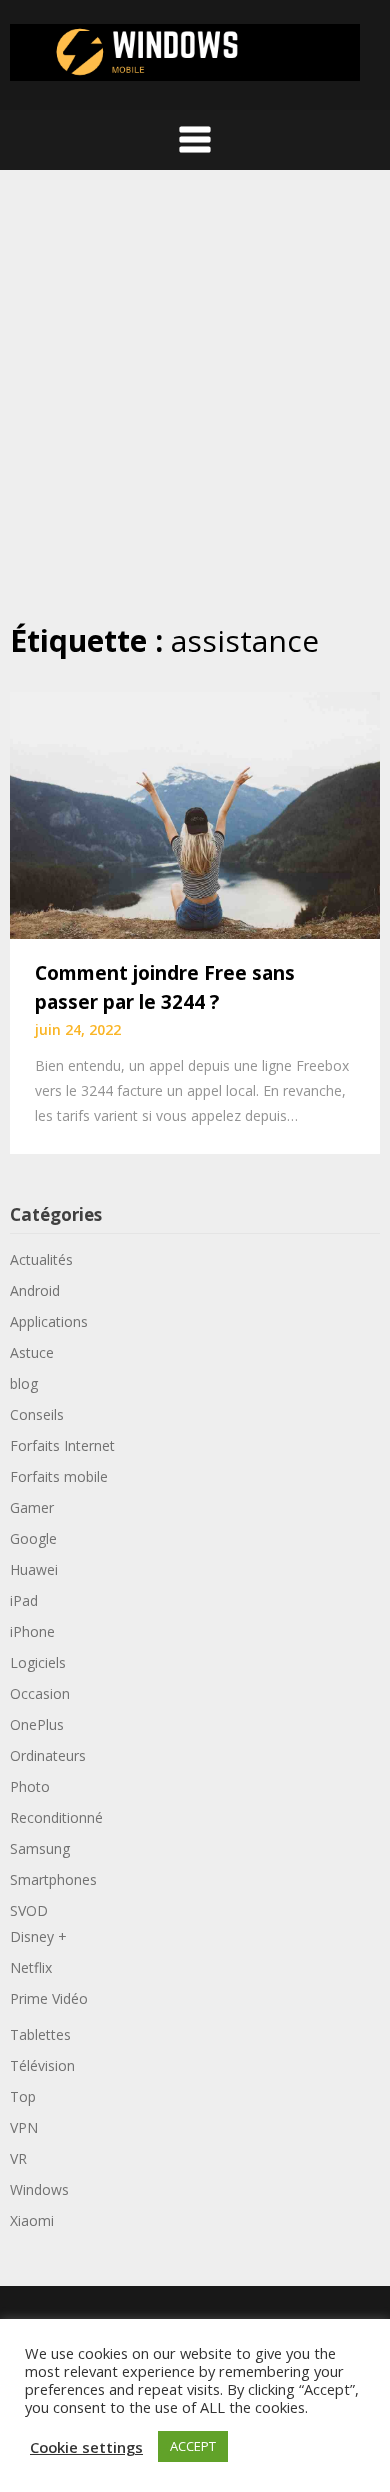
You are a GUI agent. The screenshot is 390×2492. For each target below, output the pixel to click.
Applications (49, 1321)
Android (35, 1290)
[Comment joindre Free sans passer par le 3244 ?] (195, 814)
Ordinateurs (48, 1755)
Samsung (40, 1848)
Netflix (31, 1967)
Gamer (32, 1507)
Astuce (32, 1352)
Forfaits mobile (59, 1476)
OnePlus (37, 1724)
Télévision (42, 2065)
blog (24, 1383)
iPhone (32, 1631)
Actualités (41, 1259)
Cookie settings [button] (86, 2447)
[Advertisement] (195, 395)
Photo (30, 1786)
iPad (24, 1600)
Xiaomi (32, 2220)
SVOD (29, 1910)
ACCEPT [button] (193, 2446)
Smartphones (53, 1879)
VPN (24, 2127)
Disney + (38, 1936)
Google (33, 1538)
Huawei (34, 1569)
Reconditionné (56, 1817)
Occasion (40, 1693)
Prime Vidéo (49, 1998)
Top (23, 2096)
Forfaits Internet (62, 1445)
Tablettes (40, 2034)
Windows (39, 2189)
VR (18, 2158)
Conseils (37, 1414)
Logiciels (38, 1662)
